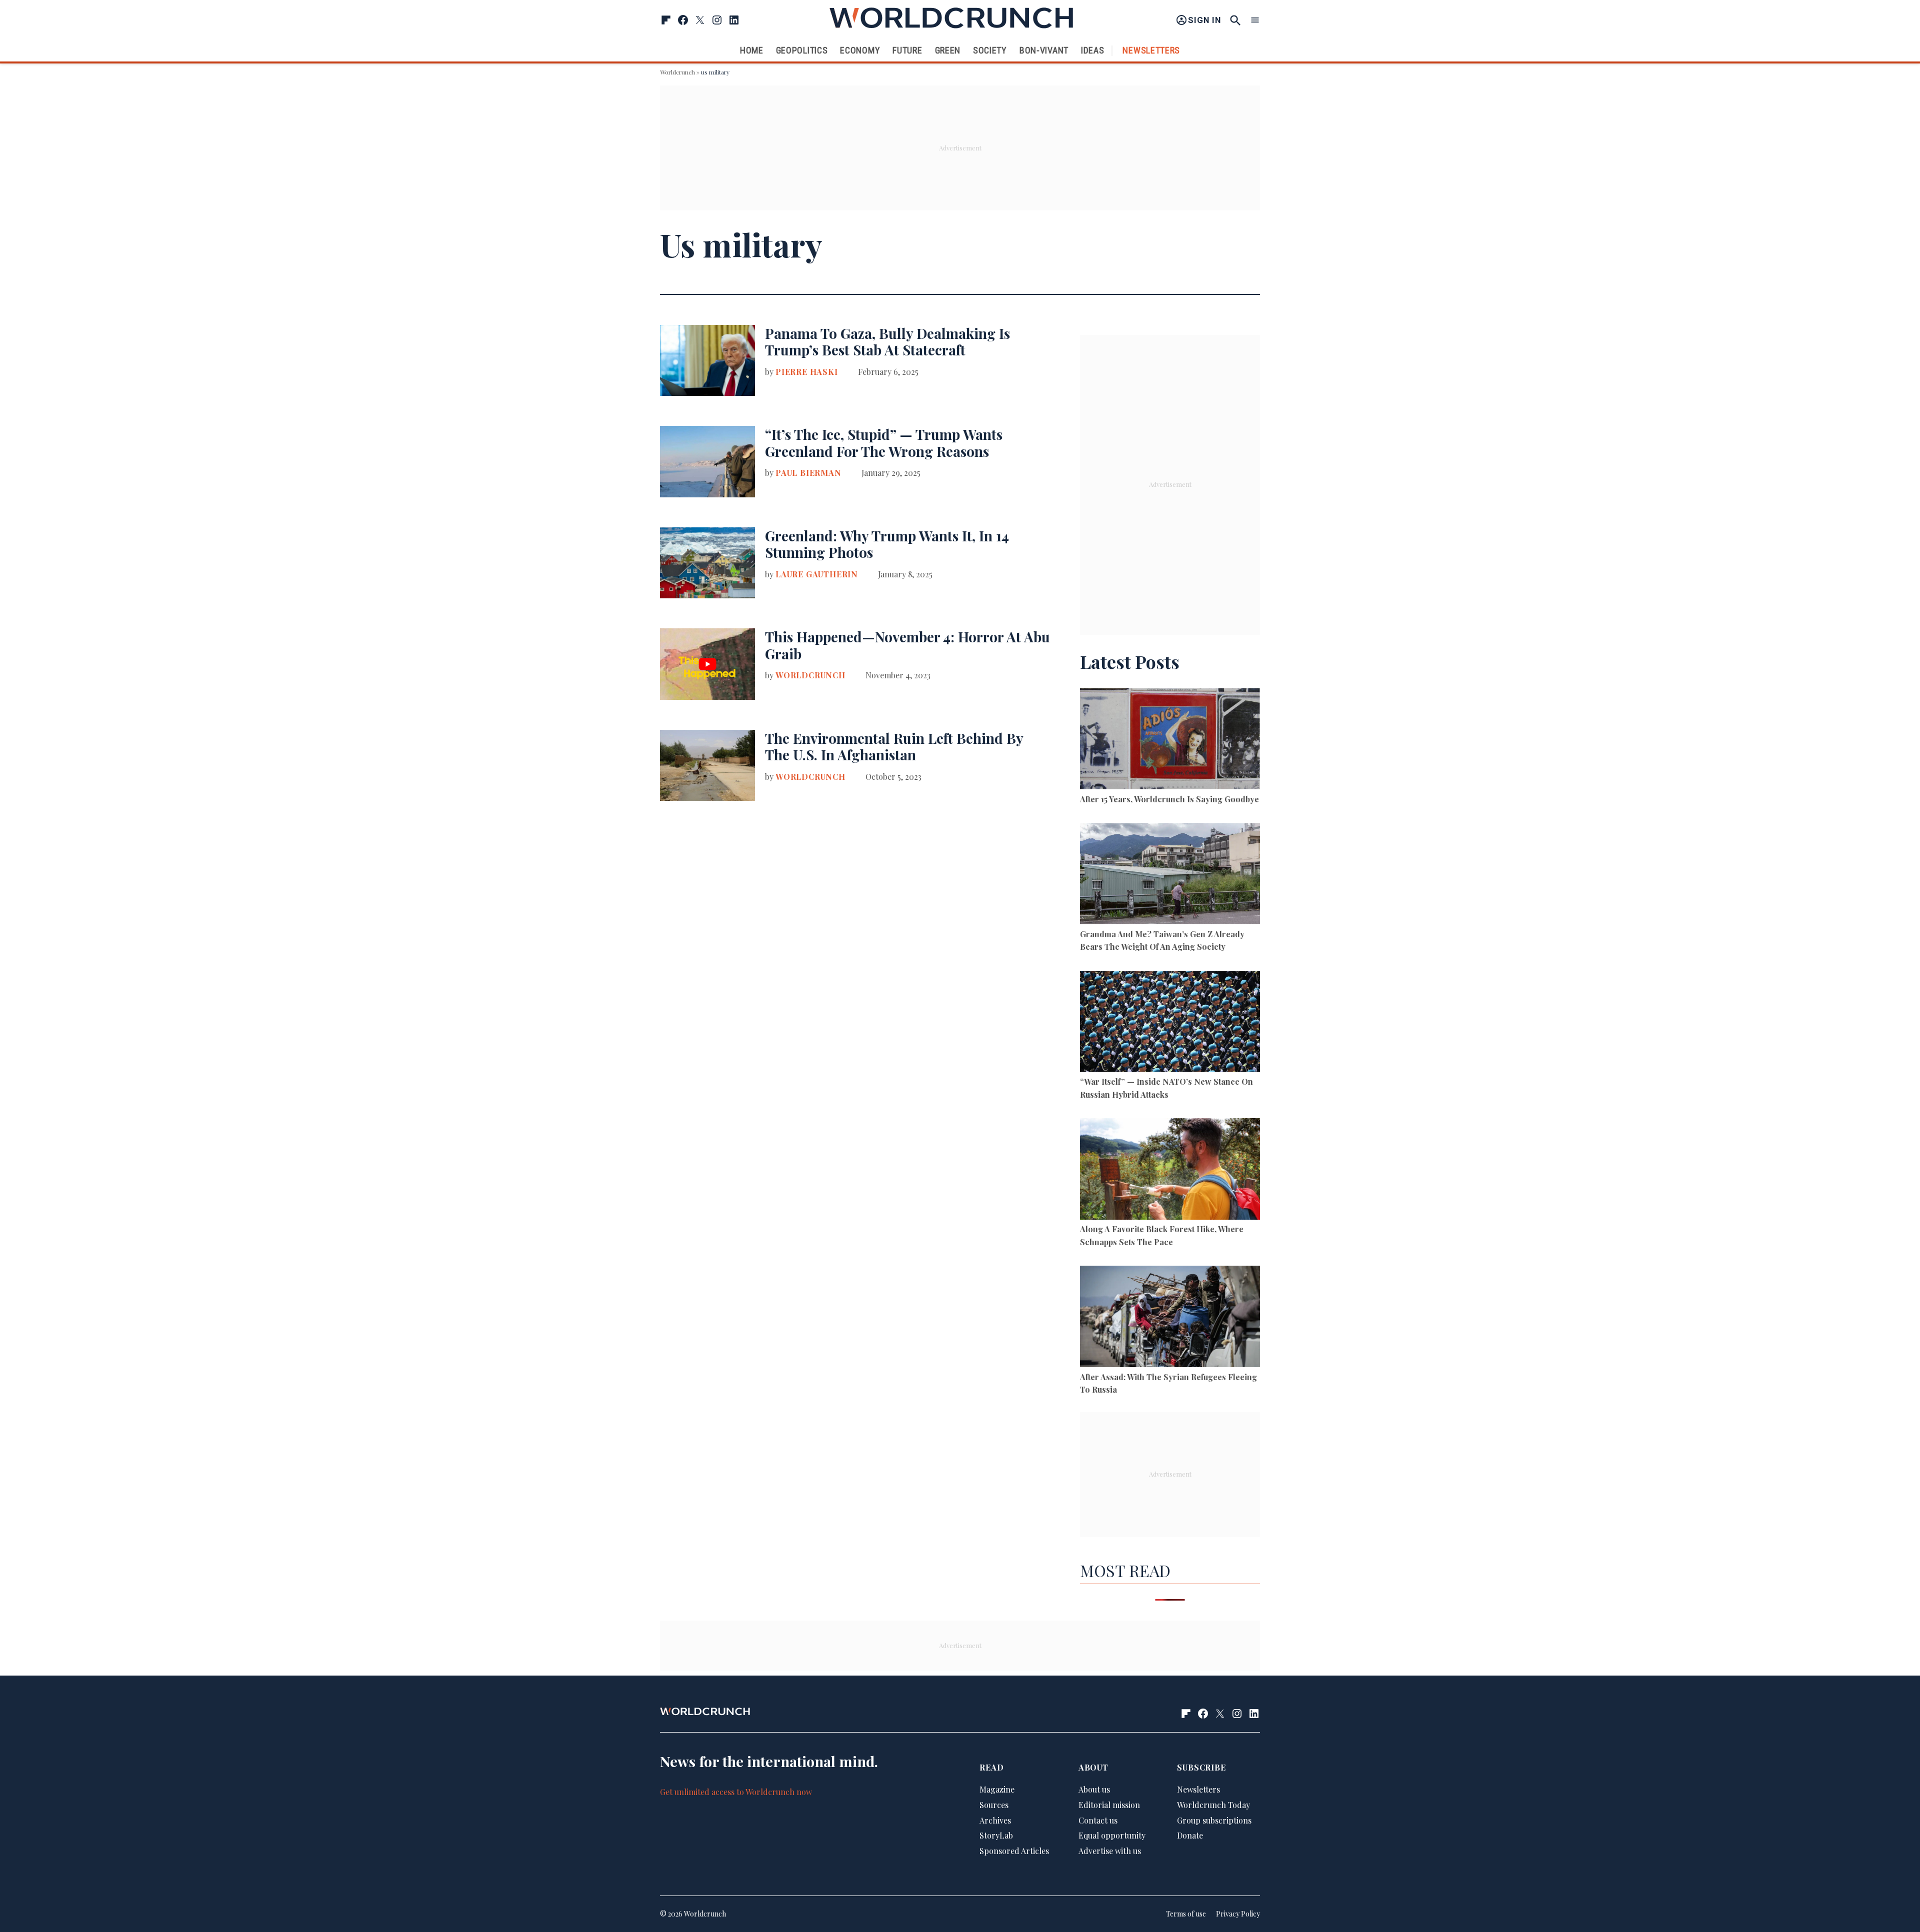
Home (752, 50)
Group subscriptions (1214, 1820)
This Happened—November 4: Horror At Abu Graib (907, 645)
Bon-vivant (1044, 50)
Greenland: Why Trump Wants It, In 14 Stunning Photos (887, 544)
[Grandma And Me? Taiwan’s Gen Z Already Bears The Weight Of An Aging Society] (1170, 876)
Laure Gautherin (817, 574)
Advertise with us (1110, 1851)
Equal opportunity (1112, 1835)
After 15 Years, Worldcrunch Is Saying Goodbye (1169, 799)
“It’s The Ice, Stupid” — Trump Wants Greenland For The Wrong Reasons (884, 443)
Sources (994, 1805)
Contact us (1098, 1820)
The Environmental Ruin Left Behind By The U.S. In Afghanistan (894, 747)
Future (907, 50)
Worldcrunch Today (1213, 1805)
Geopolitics (802, 50)
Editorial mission (1109, 1805)
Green (948, 50)
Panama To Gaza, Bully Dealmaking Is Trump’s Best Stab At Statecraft (887, 342)
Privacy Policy (1238, 1914)
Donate (1190, 1835)
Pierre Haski (807, 372)
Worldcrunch (677, 72)
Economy (860, 50)
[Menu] (1255, 20)
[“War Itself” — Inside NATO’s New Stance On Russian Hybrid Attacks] (1170, 1023)
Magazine (997, 1789)
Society (990, 50)
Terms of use (1186, 1914)
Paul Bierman (808, 473)
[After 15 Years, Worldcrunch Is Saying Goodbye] (1170, 741)
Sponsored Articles (1014, 1851)
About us (1094, 1789)
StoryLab (996, 1835)
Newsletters (1151, 50)
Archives (995, 1820)
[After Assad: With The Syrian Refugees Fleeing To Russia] (1170, 1318)
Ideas (1093, 50)
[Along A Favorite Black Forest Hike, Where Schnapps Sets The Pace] (1170, 1170)
